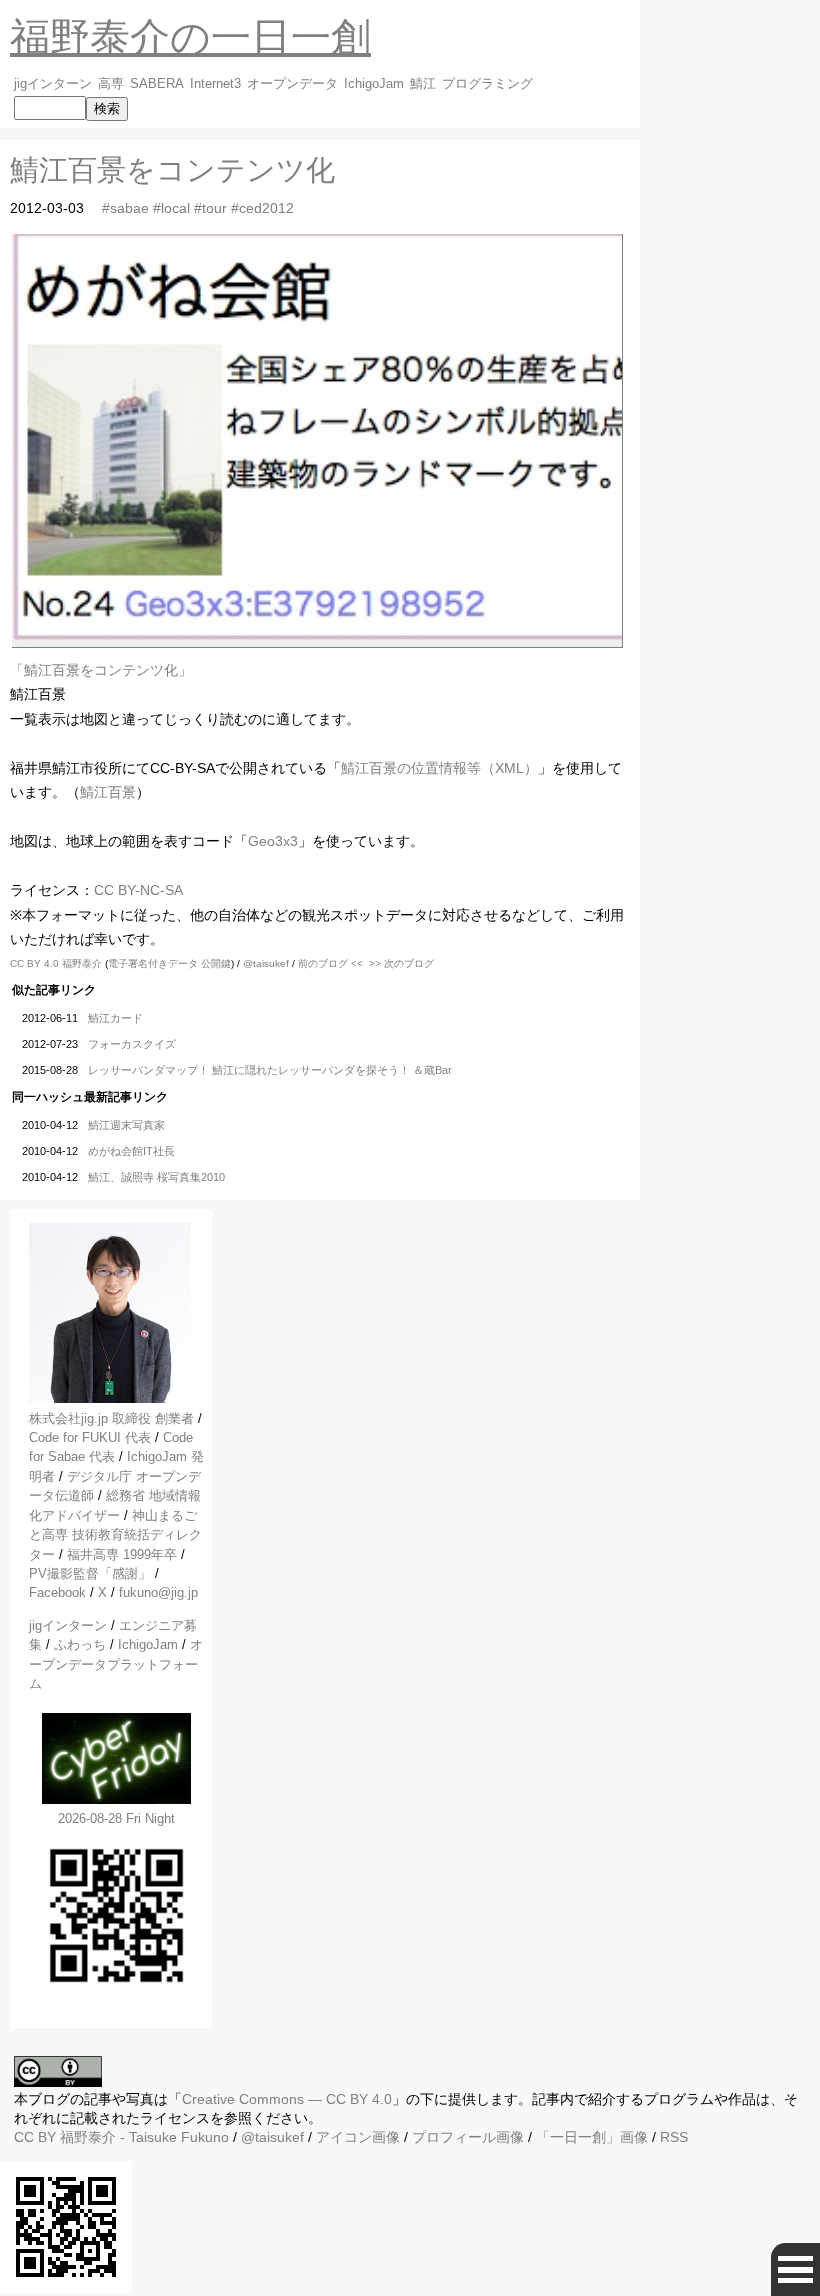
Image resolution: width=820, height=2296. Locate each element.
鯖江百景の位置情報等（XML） (439, 768)
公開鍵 (216, 963)
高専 (111, 84)
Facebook (57, 1592)
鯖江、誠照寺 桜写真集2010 (156, 1177)
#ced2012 (262, 208)
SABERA (157, 84)
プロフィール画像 (468, 2137)
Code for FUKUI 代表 (90, 1437)
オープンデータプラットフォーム (116, 1664)
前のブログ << (330, 963)
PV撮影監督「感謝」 (90, 1573)
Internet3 (215, 84)
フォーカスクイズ (132, 1044)
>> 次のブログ (401, 963)
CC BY (35, 2137)
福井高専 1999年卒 (122, 1554)
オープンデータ (292, 84)
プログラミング (487, 84)
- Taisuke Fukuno (144, 2137)
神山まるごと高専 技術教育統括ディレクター (115, 1535)
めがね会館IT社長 (131, 1151)
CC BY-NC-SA (138, 890)
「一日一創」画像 (592, 2137)
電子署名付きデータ (153, 963)
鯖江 (423, 84)
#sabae (125, 208)
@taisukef (266, 963)
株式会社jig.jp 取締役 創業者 (111, 1418)
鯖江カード (115, 1018)
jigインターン (53, 84)
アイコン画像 (358, 2137)
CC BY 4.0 (36, 963)
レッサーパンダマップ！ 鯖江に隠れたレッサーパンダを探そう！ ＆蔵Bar (270, 1070)
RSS (674, 2137)
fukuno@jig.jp (158, 1592)
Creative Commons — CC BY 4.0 (287, 2099)
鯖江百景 (108, 792)
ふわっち (80, 1644)
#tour (210, 208)
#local (171, 208)
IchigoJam (374, 84)
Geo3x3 (273, 841)
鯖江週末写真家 (126, 1125)
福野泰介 (82, 963)
